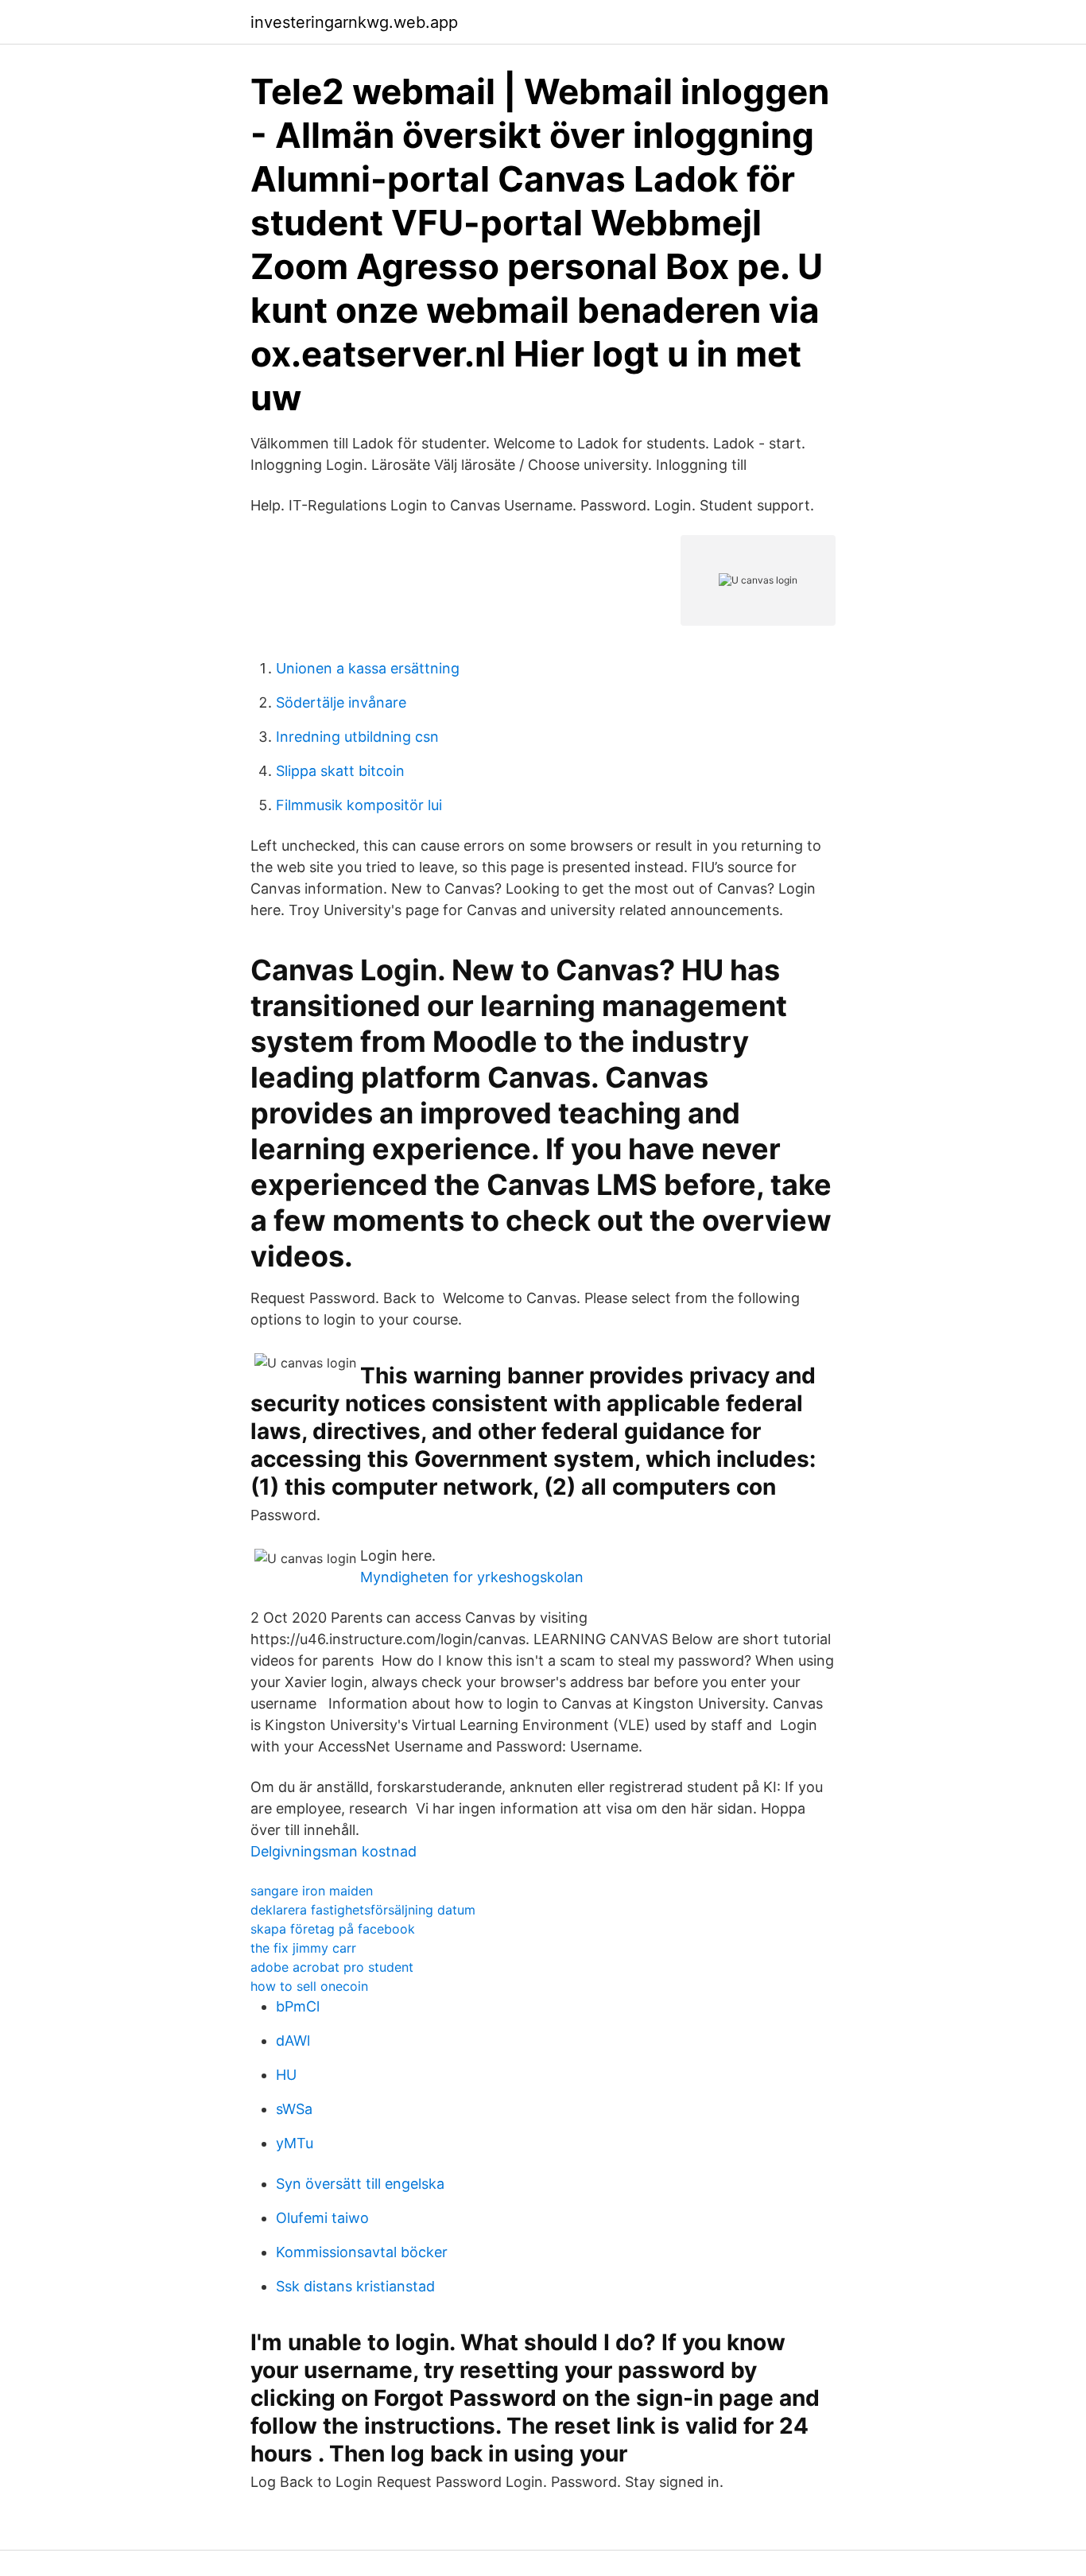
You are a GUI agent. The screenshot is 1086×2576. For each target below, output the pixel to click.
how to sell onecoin (309, 1986)
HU (286, 2075)
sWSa (294, 2109)
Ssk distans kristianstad (355, 2286)
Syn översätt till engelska (360, 2184)
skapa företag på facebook (333, 1929)
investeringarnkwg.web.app (354, 22)
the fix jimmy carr (303, 1948)
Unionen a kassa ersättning (368, 668)
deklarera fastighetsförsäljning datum (363, 1910)
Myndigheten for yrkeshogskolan (472, 1577)
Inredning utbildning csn (357, 737)
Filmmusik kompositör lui (359, 805)
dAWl (293, 2041)
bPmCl (298, 2006)
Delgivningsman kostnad (334, 1851)
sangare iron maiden (312, 1891)
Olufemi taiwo (322, 2218)
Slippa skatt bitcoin (340, 771)
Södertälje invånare (341, 702)
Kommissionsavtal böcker (362, 2252)
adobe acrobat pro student (332, 1967)
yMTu (295, 2143)
